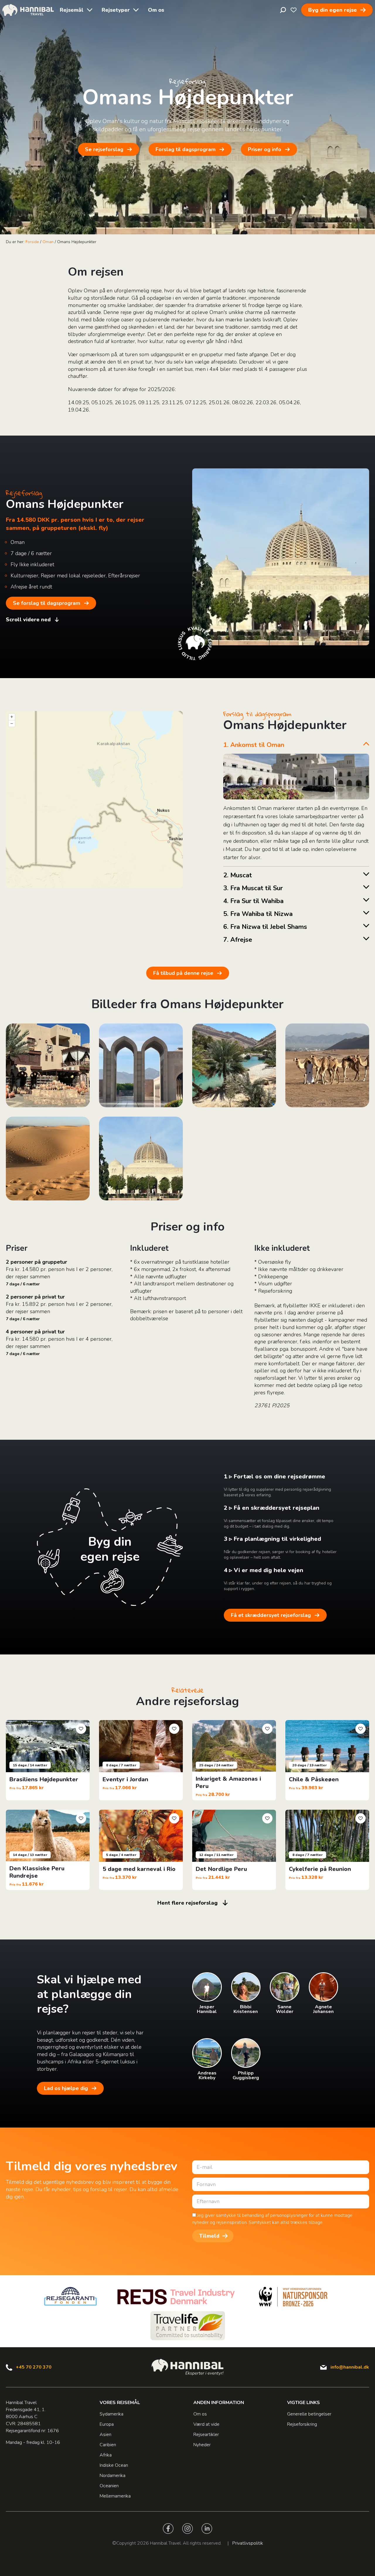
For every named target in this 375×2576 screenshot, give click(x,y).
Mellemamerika (115, 2496)
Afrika (106, 2455)
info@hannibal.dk (350, 2367)
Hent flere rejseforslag (187, 1903)
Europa (107, 2424)
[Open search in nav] (283, 10)
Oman (48, 242)
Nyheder (202, 2445)
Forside (32, 242)
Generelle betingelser (309, 2414)
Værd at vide (206, 2424)
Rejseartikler (206, 2435)
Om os (156, 10)
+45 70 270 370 (34, 2367)
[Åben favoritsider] (294, 10)
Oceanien (109, 2486)
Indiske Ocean (114, 2465)
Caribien (108, 2445)
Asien (105, 2435)
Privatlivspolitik (248, 2543)
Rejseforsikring (302, 2424)
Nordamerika (112, 2476)
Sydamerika (111, 2414)
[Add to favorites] (81, 1729)
